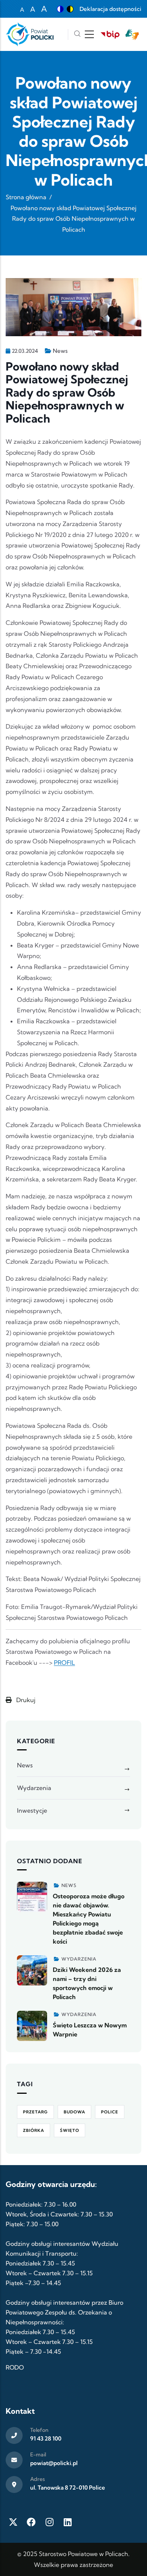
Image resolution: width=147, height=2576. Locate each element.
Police (110, 2112)
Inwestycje (32, 1810)
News (60, 351)
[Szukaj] (77, 35)
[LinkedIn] (67, 2522)
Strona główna (26, 197)
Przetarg (35, 2112)
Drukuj (25, 1700)
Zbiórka (34, 2130)
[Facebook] (31, 2522)
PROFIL (64, 1662)
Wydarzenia (34, 1788)
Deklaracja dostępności (110, 9)
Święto (70, 2130)
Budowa (74, 2112)
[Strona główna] (30, 34)
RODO (15, 2367)
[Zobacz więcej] (32, 1897)
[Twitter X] (13, 2522)
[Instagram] (49, 2522)
